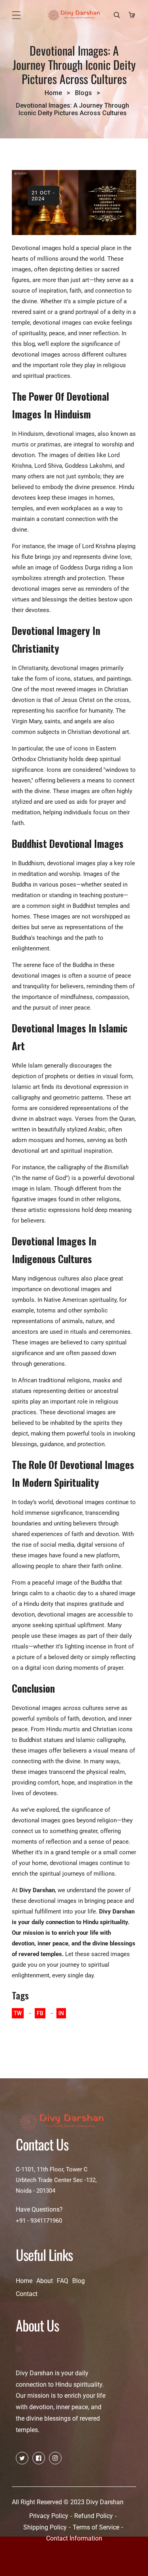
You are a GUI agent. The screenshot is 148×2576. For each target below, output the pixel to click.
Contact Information (74, 2538)
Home (53, 93)
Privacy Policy (49, 2516)
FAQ (63, 2281)
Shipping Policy (45, 2527)
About (45, 2281)
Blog (79, 2281)
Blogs (83, 93)
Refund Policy (94, 2516)
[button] (16, 15)
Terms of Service (96, 2527)
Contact (27, 2294)
